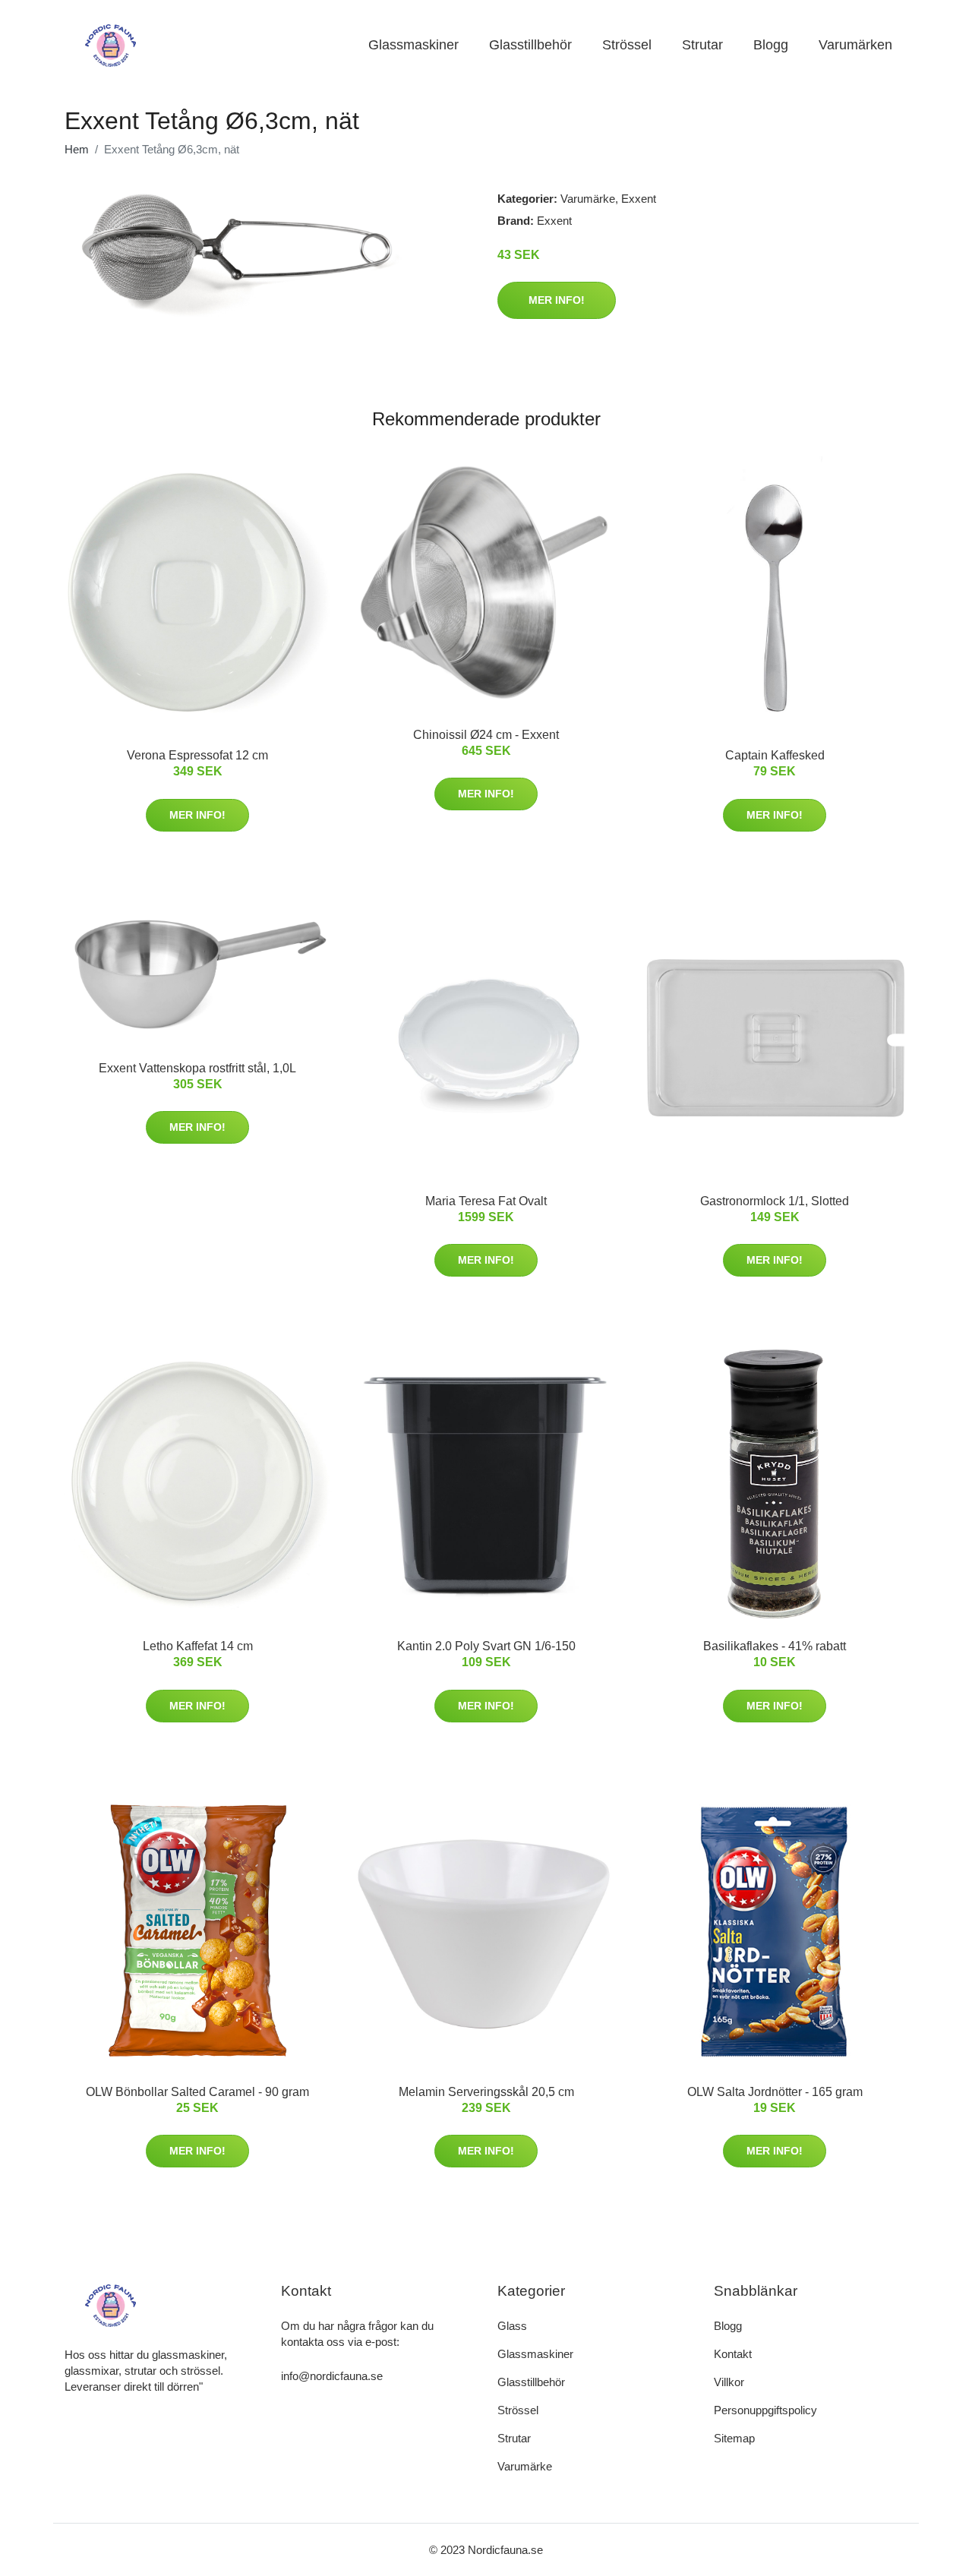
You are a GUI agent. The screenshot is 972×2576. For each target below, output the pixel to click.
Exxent (639, 199)
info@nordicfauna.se (332, 2376)
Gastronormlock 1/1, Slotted (775, 1201)
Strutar (702, 45)
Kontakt (733, 2354)
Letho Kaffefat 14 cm (198, 1646)
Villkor (729, 2382)
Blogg (771, 45)
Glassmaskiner (413, 45)
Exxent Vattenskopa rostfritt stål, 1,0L (197, 1068)
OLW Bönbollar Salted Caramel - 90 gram (197, 2092)
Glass (512, 2326)
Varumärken (855, 45)
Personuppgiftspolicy (765, 2410)
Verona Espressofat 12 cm (197, 755)
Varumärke (588, 199)
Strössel (627, 45)
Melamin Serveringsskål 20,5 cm (486, 2092)
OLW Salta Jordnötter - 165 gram (775, 2092)
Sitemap (734, 2438)
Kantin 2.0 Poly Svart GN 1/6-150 (486, 1646)
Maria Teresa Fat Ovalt (486, 1201)
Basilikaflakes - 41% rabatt (775, 1646)
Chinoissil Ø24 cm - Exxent (486, 735)
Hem (77, 149)
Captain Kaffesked (775, 755)
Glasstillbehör (530, 45)
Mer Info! (557, 300)
